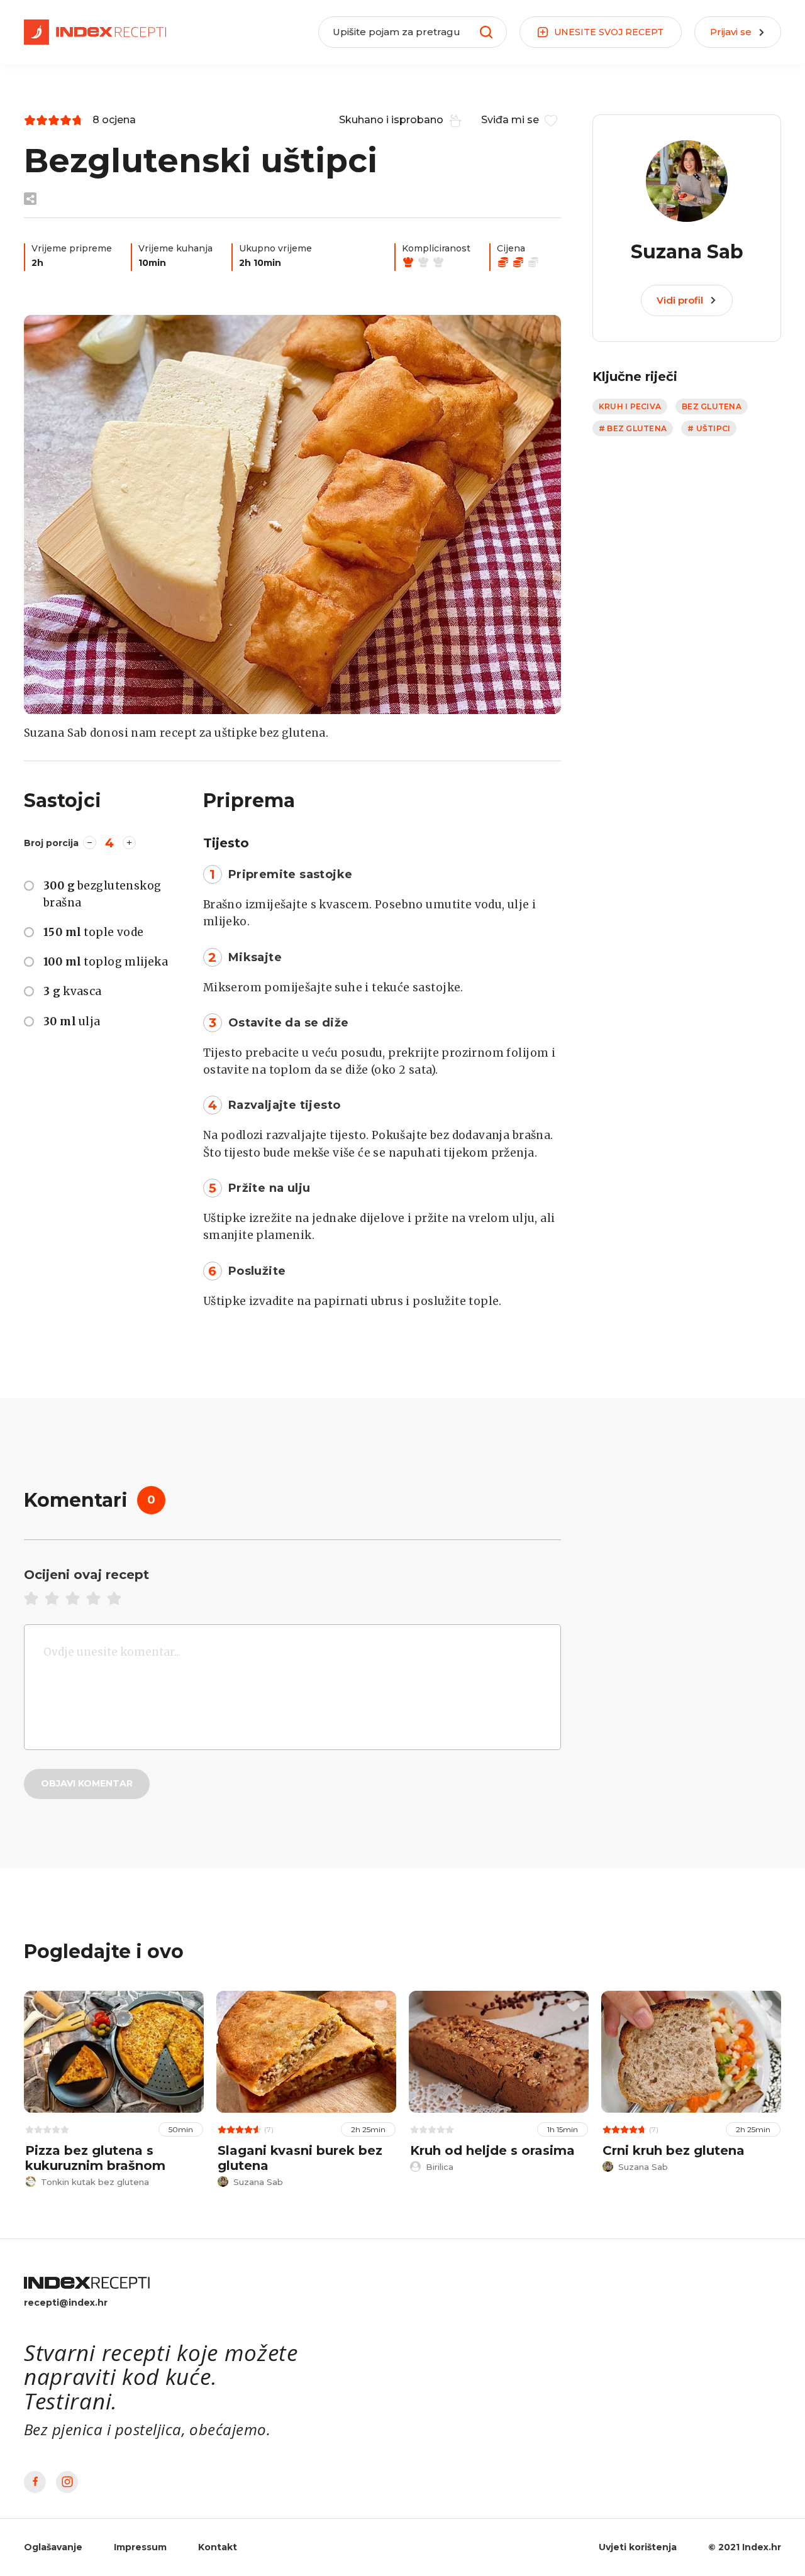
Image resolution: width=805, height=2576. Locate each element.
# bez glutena (633, 428)
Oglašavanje (53, 2547)
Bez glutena (712, 406)
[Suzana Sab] (292, 515)
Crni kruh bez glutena (674, 2150)
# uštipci (709, 428)
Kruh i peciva (630, 406)
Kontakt (218, 2547)
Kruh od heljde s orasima (492, 2150)
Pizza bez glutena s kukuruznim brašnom (95, 2158)
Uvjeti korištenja (638, 2547)
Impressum (140, 2547)
